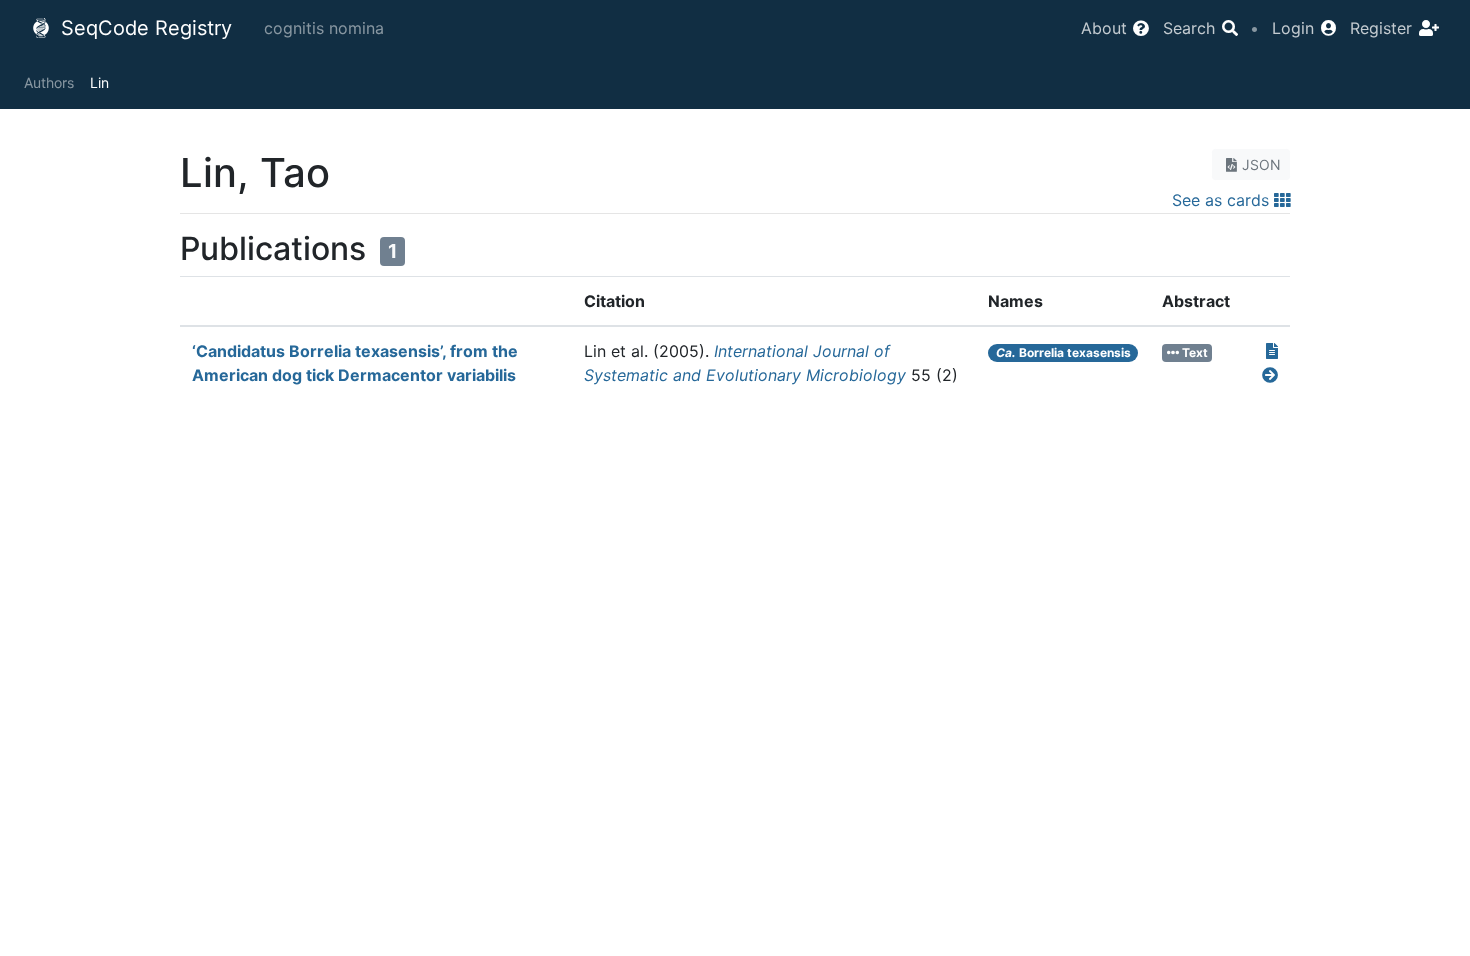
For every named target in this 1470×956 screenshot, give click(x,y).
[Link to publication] (1272, 351)
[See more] (1270, 375)
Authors (49, 82)
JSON (1261, 164)
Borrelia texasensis (1063, 352)
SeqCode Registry (143, 28)
